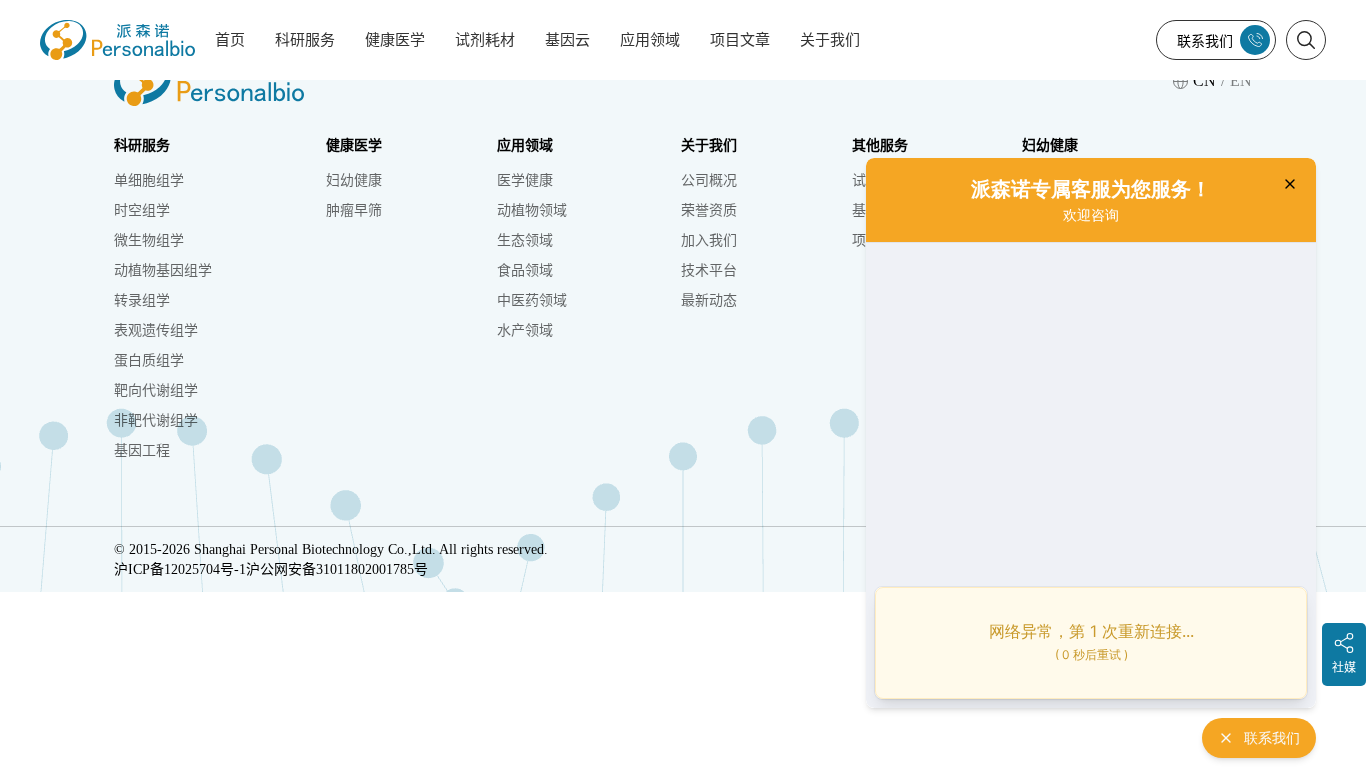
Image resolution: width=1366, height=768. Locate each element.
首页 (230, 40)
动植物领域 (532, 210)
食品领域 (525, 270)
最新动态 (709, 300)
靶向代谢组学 (156, 390)
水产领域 (525, 330)
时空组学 (142, 210)
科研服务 (305, 40)
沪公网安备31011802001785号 (337, 569)
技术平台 (709, 270)
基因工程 (142, 450)
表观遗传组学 (156, 330)
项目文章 (740, 40)
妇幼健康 (354, 180)
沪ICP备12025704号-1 (180, 569)
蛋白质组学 (149, 360)
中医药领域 (532, 300)
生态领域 (525, 240)
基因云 (567, 40)
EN (1241, 80)
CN (1204, 80)
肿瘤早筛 (354, 210)
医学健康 (525, 180)
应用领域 (650, 40)
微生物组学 (149, 240)
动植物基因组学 (163, 270)
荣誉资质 (709, 210)
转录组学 (142, 300)
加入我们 (709, 240)
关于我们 (830, 40)
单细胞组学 (149, 180)
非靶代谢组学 (156, 420)
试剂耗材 (485, 40)
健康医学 (395, 40)
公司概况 (709, 180)
